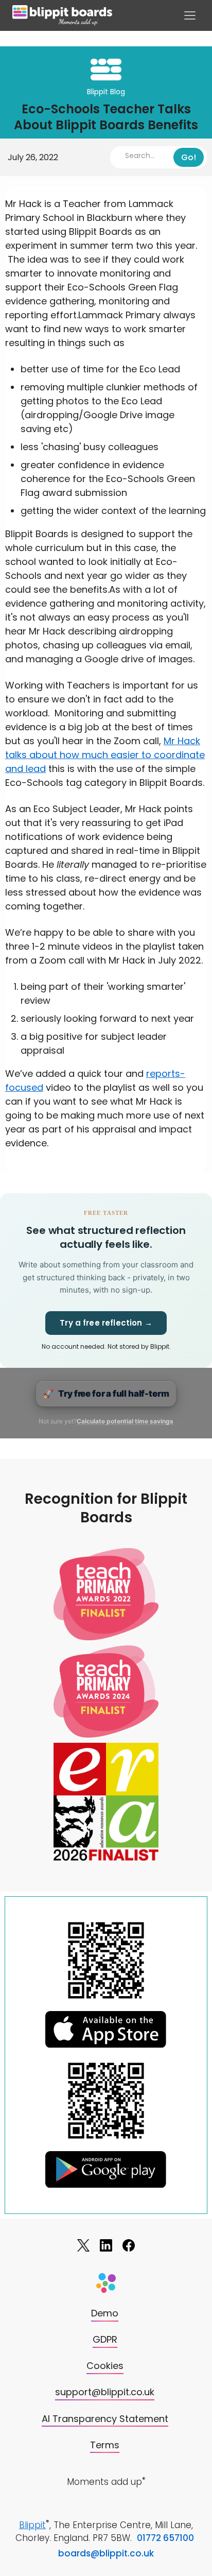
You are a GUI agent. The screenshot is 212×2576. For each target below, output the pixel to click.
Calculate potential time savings (125, 1421)
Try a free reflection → (106, 1323)
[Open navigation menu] (190, 15)
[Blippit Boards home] (62, 15)
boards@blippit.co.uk (106, 2553)
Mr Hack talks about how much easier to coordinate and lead (105, 755)
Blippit (32, 2525)
